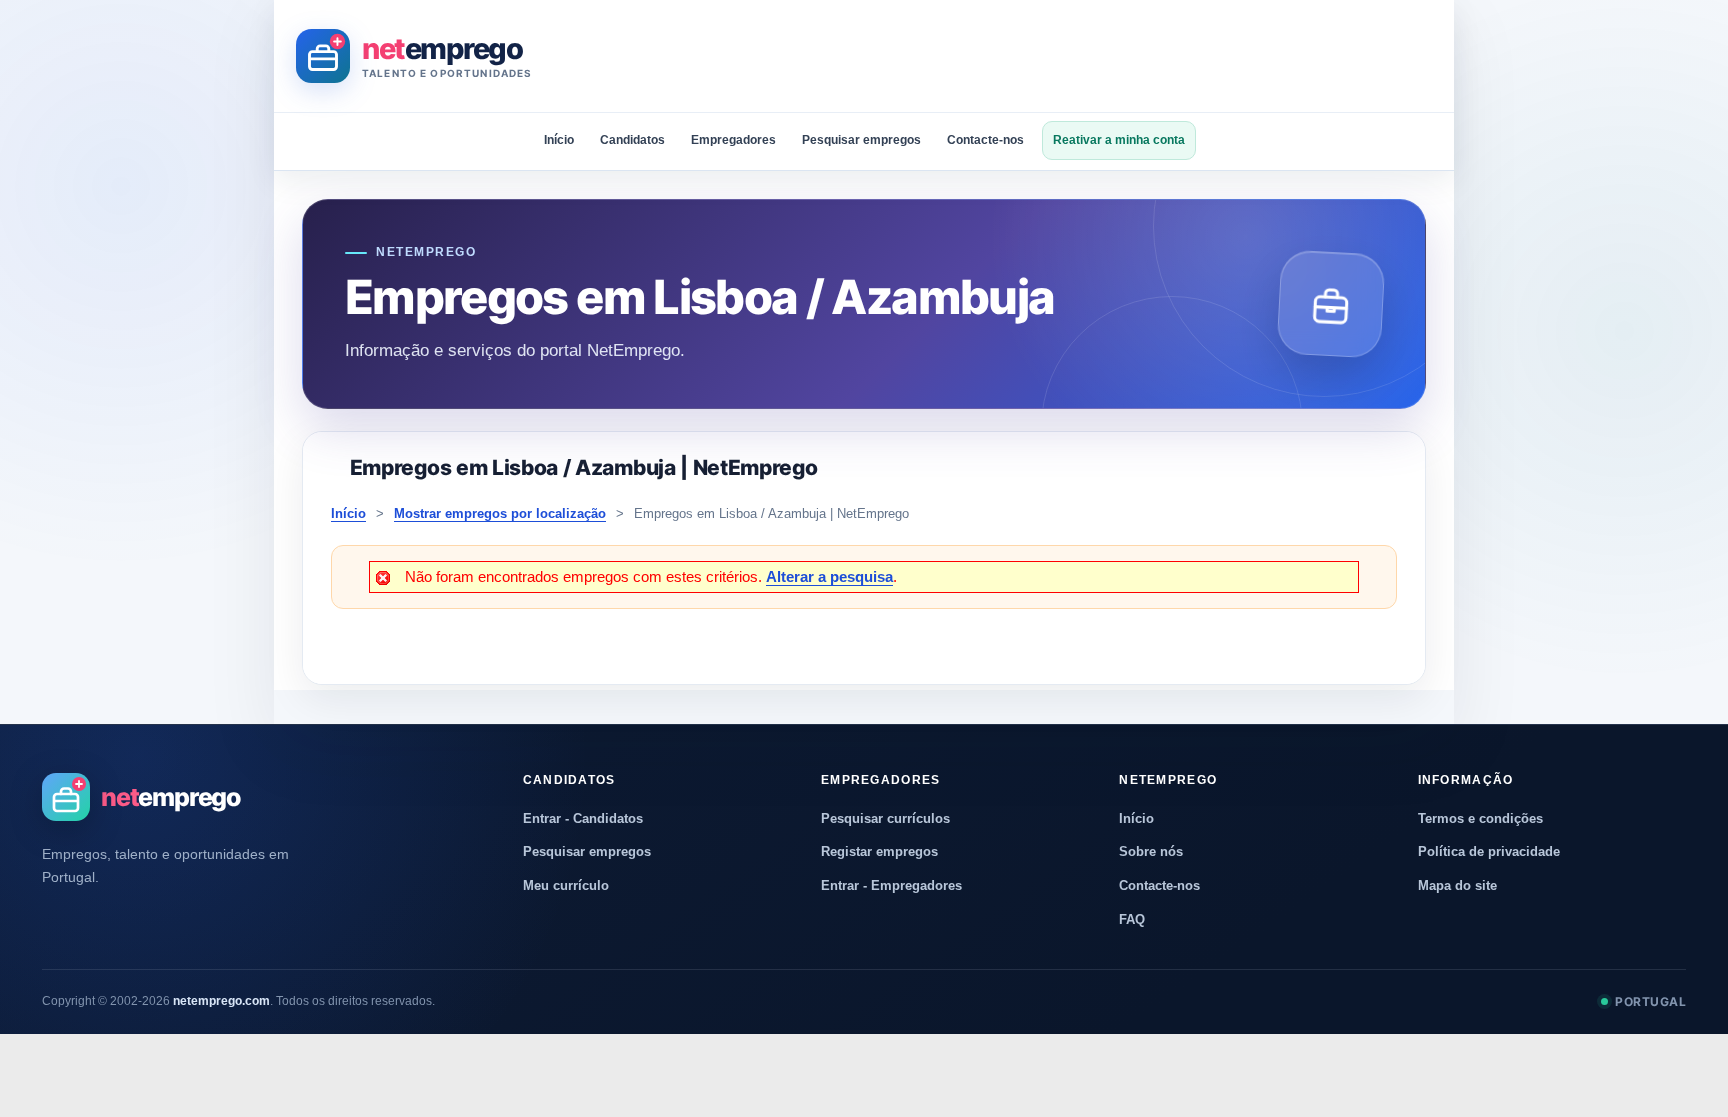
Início (559, 140)
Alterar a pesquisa (829, 576)
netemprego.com (221, 1001)
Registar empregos (879, 851)
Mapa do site (1457, 885)
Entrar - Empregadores (891, 885)
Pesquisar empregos (861, 140)
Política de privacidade (1489, 851)
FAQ (1132, 919)
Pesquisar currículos (885, 818)
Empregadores (733, 140)
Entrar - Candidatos (583, 818)
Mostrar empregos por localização (500, 513)
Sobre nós (1151, 851)
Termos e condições (1480, 818)
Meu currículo (566, 885)
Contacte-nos (985, 140)
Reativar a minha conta (1119, 140)
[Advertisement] (1068, 56)
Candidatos (632, 140)
